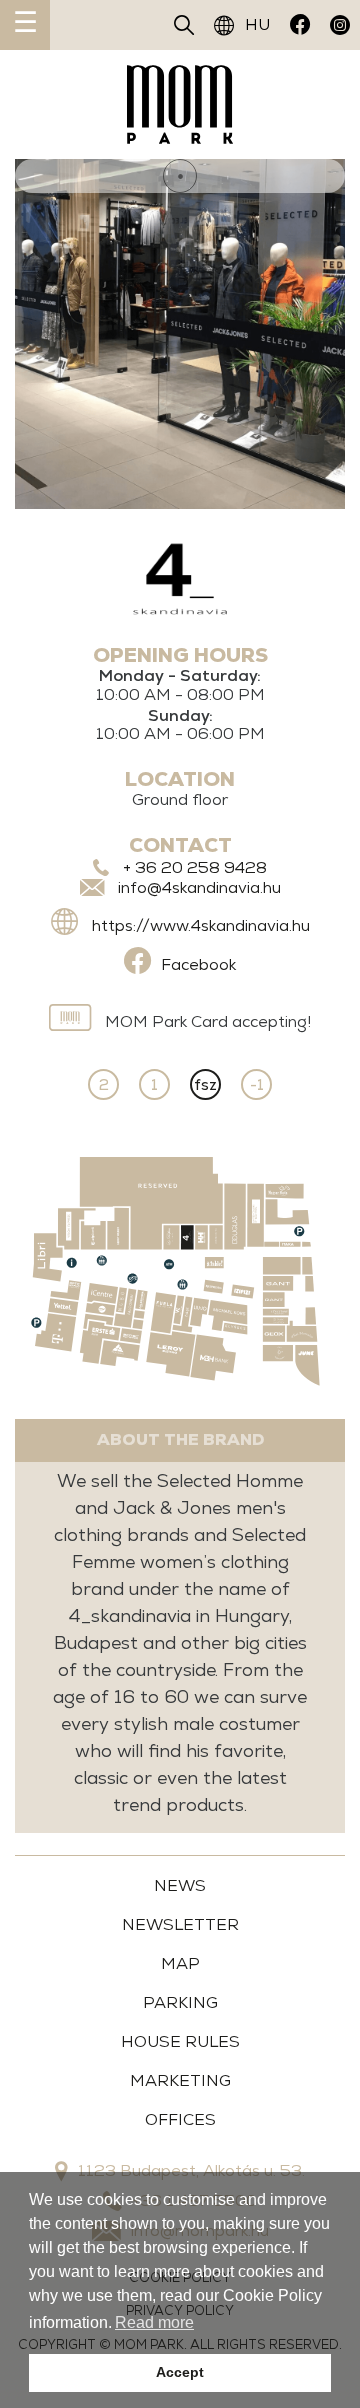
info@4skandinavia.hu (199, 887)
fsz (205, 1084)
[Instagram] (340, 25)
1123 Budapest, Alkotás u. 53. (191, 2170)
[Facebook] (300, 25)
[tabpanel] (180, 334)
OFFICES (180, 2119)
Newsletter (180, 1924)
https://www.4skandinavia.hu (201, 925)
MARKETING (180, 2080)
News (180, 1885)
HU (257, 24)
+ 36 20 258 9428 (195, 867)
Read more (154, 2322)
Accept (180, 2372)
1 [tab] (180, 176)
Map (180, 1963)
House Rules (180, 2041)
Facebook (198, 964)
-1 (257, 1084)
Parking (180, 2002)
